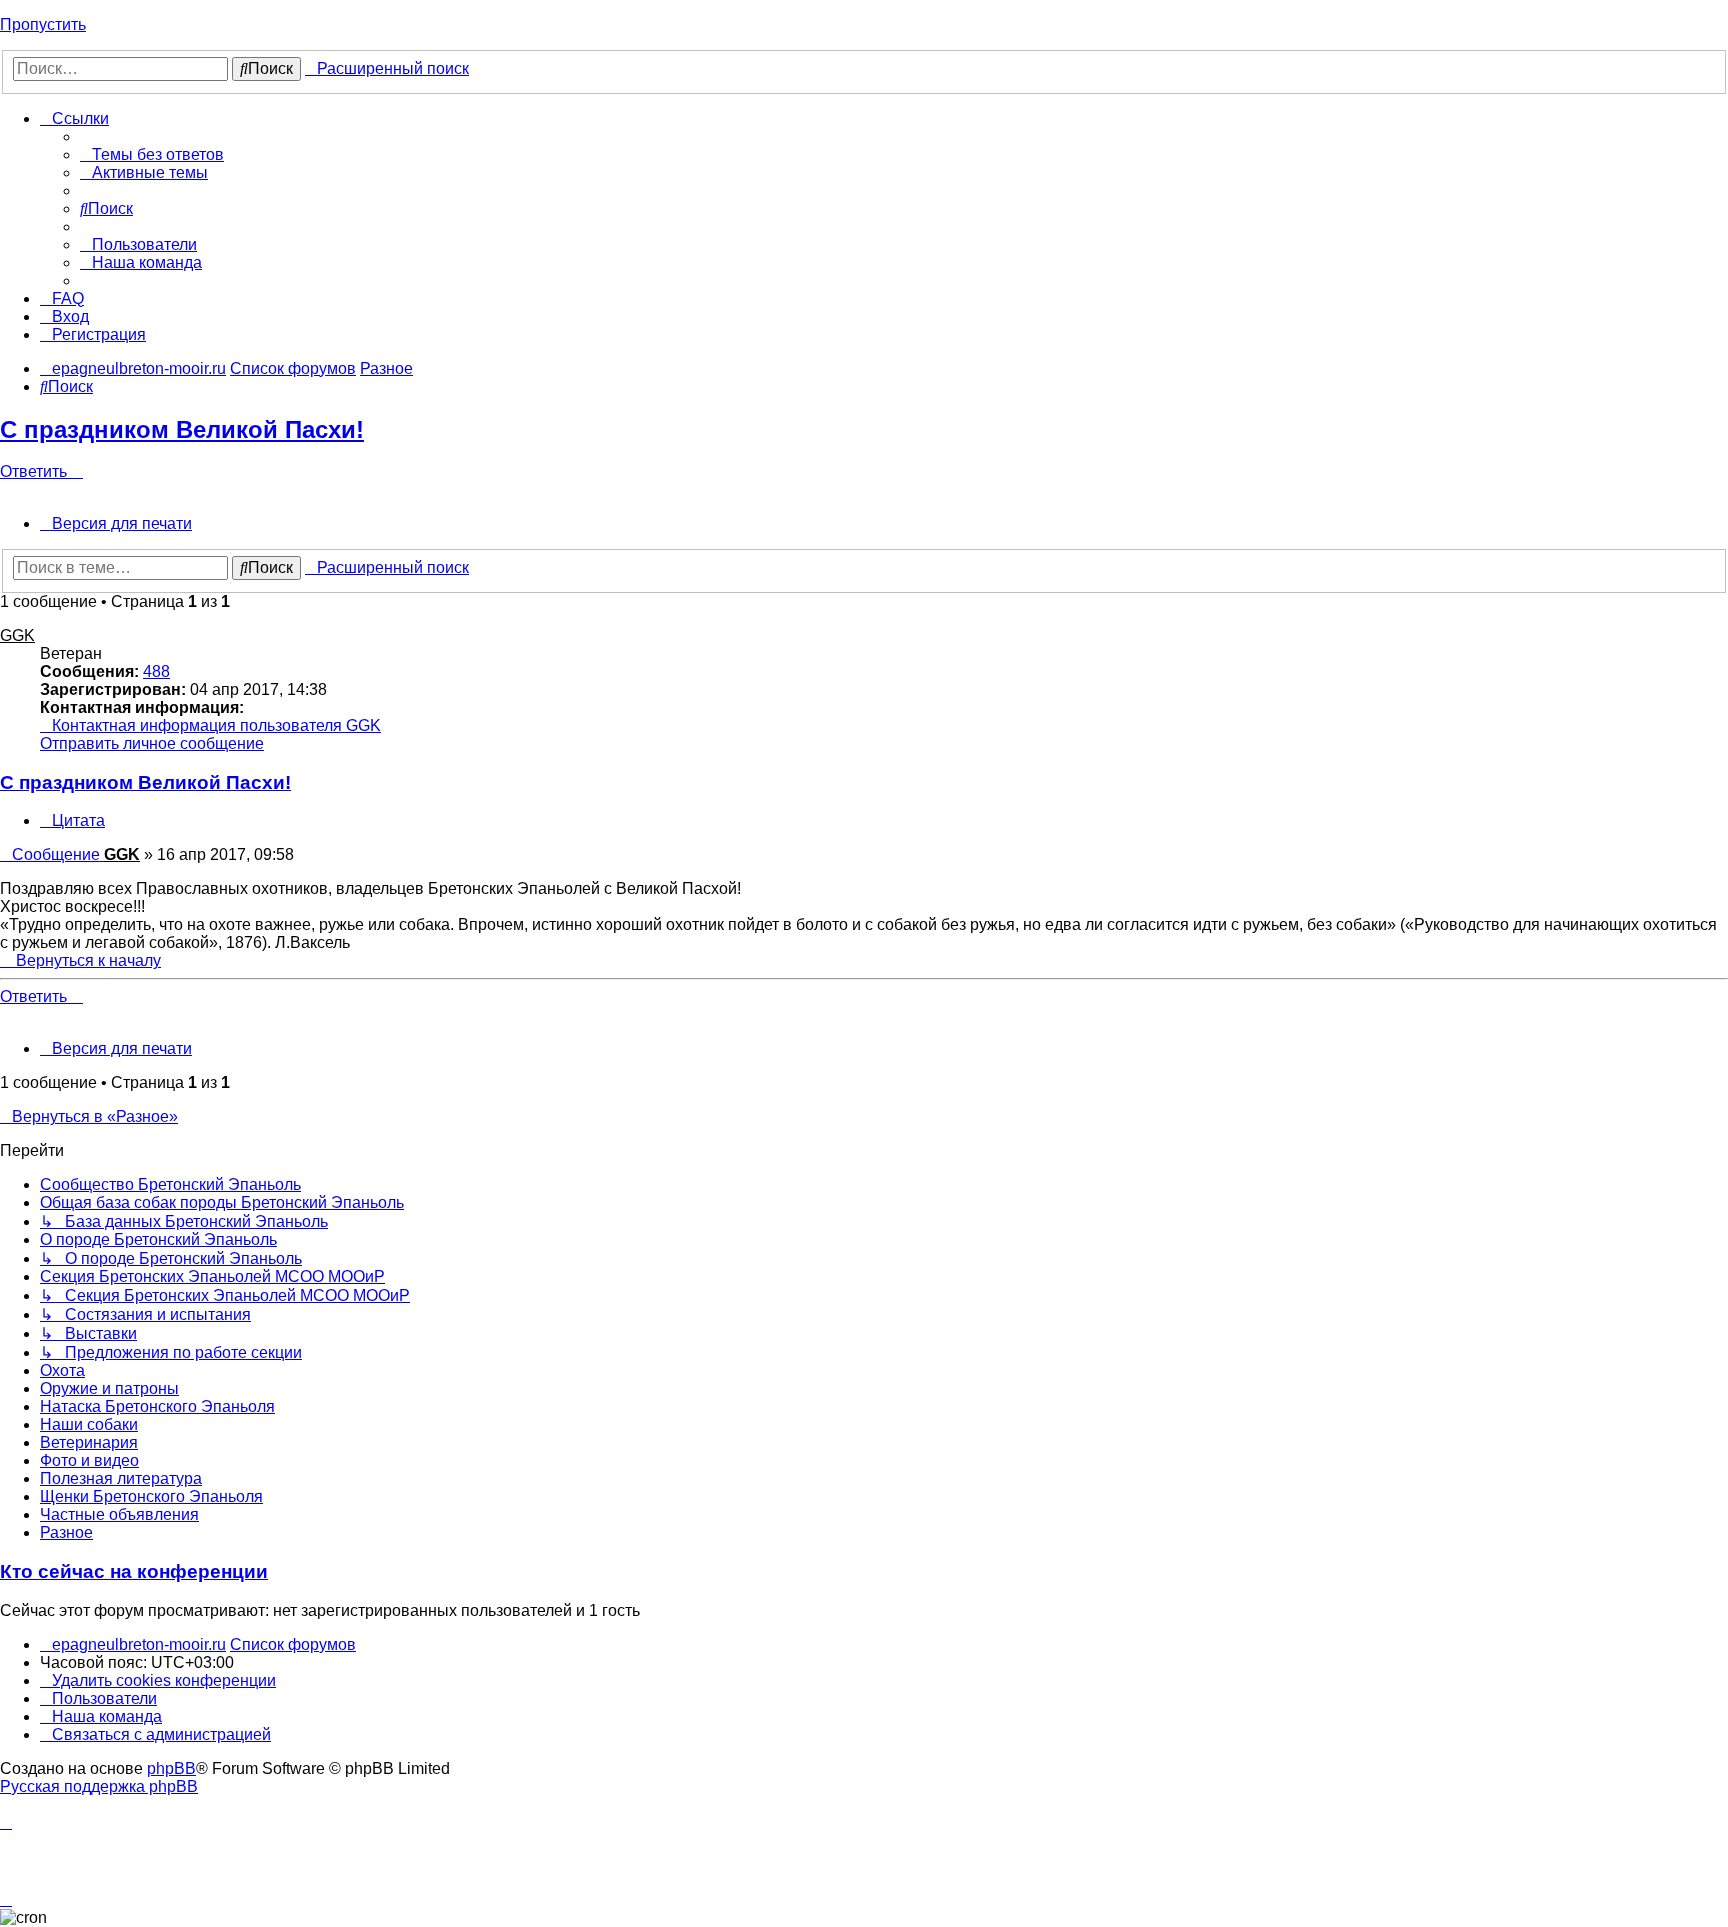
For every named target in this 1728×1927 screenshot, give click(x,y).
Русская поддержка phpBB (99, 1786)
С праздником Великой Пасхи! (182, 429)
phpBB (171, 1768)
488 (156, 671)
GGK (17, 635)
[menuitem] (152, 154)
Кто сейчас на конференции (134, 1571)
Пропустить (43, 24)
